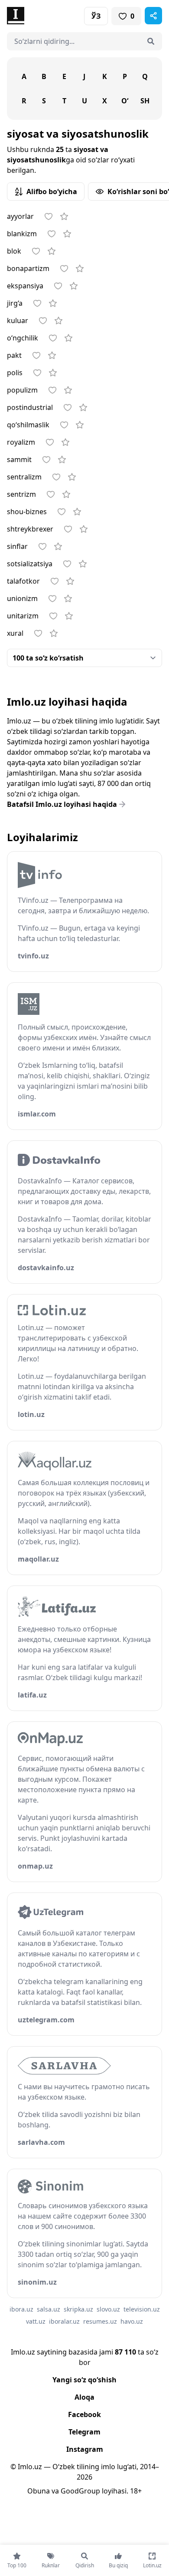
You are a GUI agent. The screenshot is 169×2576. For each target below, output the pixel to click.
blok (14, 251)
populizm (22, 390)
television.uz (142, 2309)
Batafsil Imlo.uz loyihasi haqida (62, 804)
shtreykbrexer (30, 529)
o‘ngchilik (23, 338)
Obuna (39, 2491)
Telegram (84, 2432)
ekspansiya (25, 286)
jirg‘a (15, 303)
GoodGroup (80, 2491)
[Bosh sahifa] (46, 16)
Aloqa (84, 2397)
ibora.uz (21, 2309)
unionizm (22, 598)
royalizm (21, 442)
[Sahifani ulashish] (153, 16)
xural (15, 633)
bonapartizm (28, 268)
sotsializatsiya (30, 564)
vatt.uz (36, 2321)
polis (15, 373)
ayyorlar (20, 216)
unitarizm (23, 616)
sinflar (17, 546)
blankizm (22, 234)
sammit (19, 459)
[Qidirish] (151, 41)
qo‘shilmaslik (28, 425)
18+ (136, 2491)
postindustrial (30, 407)
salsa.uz (49, 2309)
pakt (14, 355)
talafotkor (23, 581)
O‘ (125, 101)
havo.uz (132, 2321)
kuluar (18, 320)
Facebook (84, 2414)
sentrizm (21, 494)
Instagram (85, 2449)
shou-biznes (27, 512)
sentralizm (24, 477)
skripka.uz (78, 2309)
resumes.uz (100, 2321)
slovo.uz (108, 2309)
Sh (145, 101)
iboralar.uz (64, 2321)
